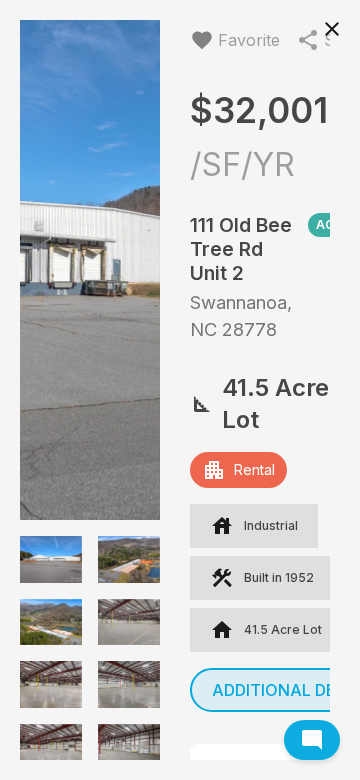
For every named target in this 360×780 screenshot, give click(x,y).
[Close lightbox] (332, 28)
